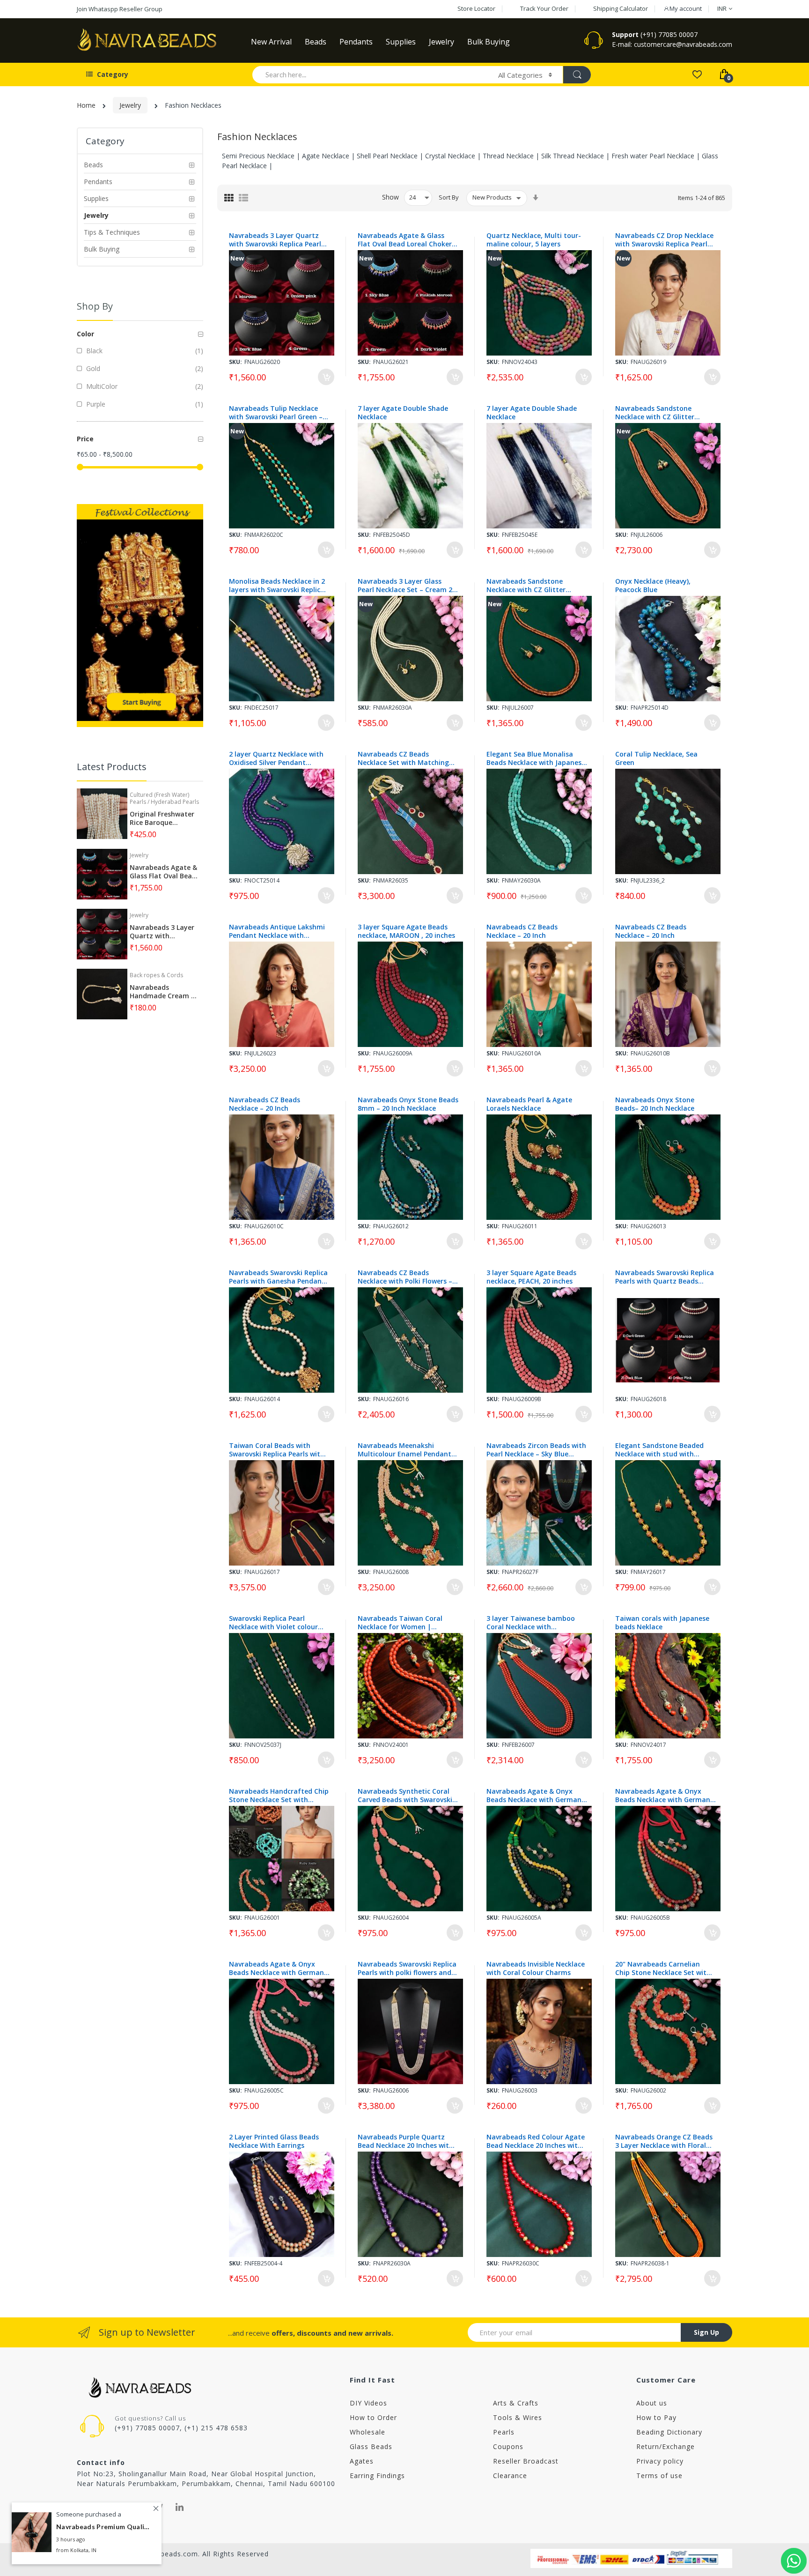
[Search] (577, 75)
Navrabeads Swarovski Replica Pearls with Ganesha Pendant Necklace (278, 1277)
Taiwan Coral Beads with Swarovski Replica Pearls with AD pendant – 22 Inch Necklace (279, 1450)
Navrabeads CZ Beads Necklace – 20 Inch (522, 931)
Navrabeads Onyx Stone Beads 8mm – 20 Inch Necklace (408, 1104)
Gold (92, 368)
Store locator (476, 8)
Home (86, 105)
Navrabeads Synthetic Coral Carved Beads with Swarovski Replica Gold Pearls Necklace (405, 1796)
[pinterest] (139, 2507)
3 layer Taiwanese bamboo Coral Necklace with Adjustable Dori (531, 1623)
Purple (95, 404)
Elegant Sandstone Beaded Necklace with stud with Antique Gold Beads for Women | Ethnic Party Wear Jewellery (661, 1450)
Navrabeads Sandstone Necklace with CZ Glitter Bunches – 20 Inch (655, 413)
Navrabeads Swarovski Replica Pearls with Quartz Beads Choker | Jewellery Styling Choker (665, 1277)
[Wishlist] (697, 74)
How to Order (373, 2417)
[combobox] (371, 74)
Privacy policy (660, 2461)
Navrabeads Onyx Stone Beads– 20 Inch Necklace (655, 1104)
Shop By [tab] (95, 306)
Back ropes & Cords (156, 975)
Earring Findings (377, 2476)
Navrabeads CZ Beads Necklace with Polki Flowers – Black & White (405, 1277)
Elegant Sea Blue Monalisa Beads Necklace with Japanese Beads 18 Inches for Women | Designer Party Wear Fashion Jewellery (536, 758)
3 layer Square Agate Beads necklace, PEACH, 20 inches (531, 1277)
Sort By (449, 197)
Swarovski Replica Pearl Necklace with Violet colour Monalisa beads (273, 1623)
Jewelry (130, 105)
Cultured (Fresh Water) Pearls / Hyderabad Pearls (164, 798)
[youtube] (118, 2507)
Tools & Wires (518, 2417)
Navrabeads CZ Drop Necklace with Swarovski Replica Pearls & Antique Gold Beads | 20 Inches (664, 240)
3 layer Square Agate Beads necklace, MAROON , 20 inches (406, 931)
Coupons (508, 2446)
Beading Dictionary (669, 2432)
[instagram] (98, 2507)
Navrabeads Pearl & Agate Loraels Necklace (529, 1104)
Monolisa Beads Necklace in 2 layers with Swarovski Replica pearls (277, 586)
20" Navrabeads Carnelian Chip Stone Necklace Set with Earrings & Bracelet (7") (663, 1968)
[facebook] (80, 2507)
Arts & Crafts (516, 2403)
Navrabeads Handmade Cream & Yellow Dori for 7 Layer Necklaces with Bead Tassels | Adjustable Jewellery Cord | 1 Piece (164, 992)
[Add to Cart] (326, 377)
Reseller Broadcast (526, 2461)
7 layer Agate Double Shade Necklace (403, 413)
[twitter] (159, 2507)
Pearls (504, 2432)
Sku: (235, 362)
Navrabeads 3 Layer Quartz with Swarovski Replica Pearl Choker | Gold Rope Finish (275, 240)
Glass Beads (371, 2446)
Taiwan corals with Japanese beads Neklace (662, 1623)
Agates (362, 2461)
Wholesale (368, 2432)
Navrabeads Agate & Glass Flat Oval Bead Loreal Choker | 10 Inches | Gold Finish (408, 240)
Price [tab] (85, 439)
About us (652, 2403)
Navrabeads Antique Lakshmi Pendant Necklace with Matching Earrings (277, 931)
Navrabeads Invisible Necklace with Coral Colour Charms (536, 1968)
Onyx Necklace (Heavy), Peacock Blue (653, 586)
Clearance (510, 2476)
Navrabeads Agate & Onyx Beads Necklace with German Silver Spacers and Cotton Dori (536, 1796)
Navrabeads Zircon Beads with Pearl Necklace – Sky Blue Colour (536, 1450)
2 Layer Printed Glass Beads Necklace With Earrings (274, 2141)
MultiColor (101, 386)
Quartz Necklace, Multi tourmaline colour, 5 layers (534, 240)
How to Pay (656, 2417)
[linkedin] (180, 2507)
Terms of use (659, 2476)
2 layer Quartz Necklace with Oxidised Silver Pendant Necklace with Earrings (276, 758)
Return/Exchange (666, 2446)
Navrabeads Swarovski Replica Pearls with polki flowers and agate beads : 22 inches (407, 1968)
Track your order (544, 8)
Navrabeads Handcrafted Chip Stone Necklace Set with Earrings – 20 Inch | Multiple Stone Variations (279, 1796)
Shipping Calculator (621, 8)
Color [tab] (85, 334)
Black (93, 351)
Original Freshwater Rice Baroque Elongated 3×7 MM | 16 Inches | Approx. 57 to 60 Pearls (163, 818)
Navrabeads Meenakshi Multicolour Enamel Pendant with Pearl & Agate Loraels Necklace (404, 1450)
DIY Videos (368, 2403)
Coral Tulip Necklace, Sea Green (656, 758)
